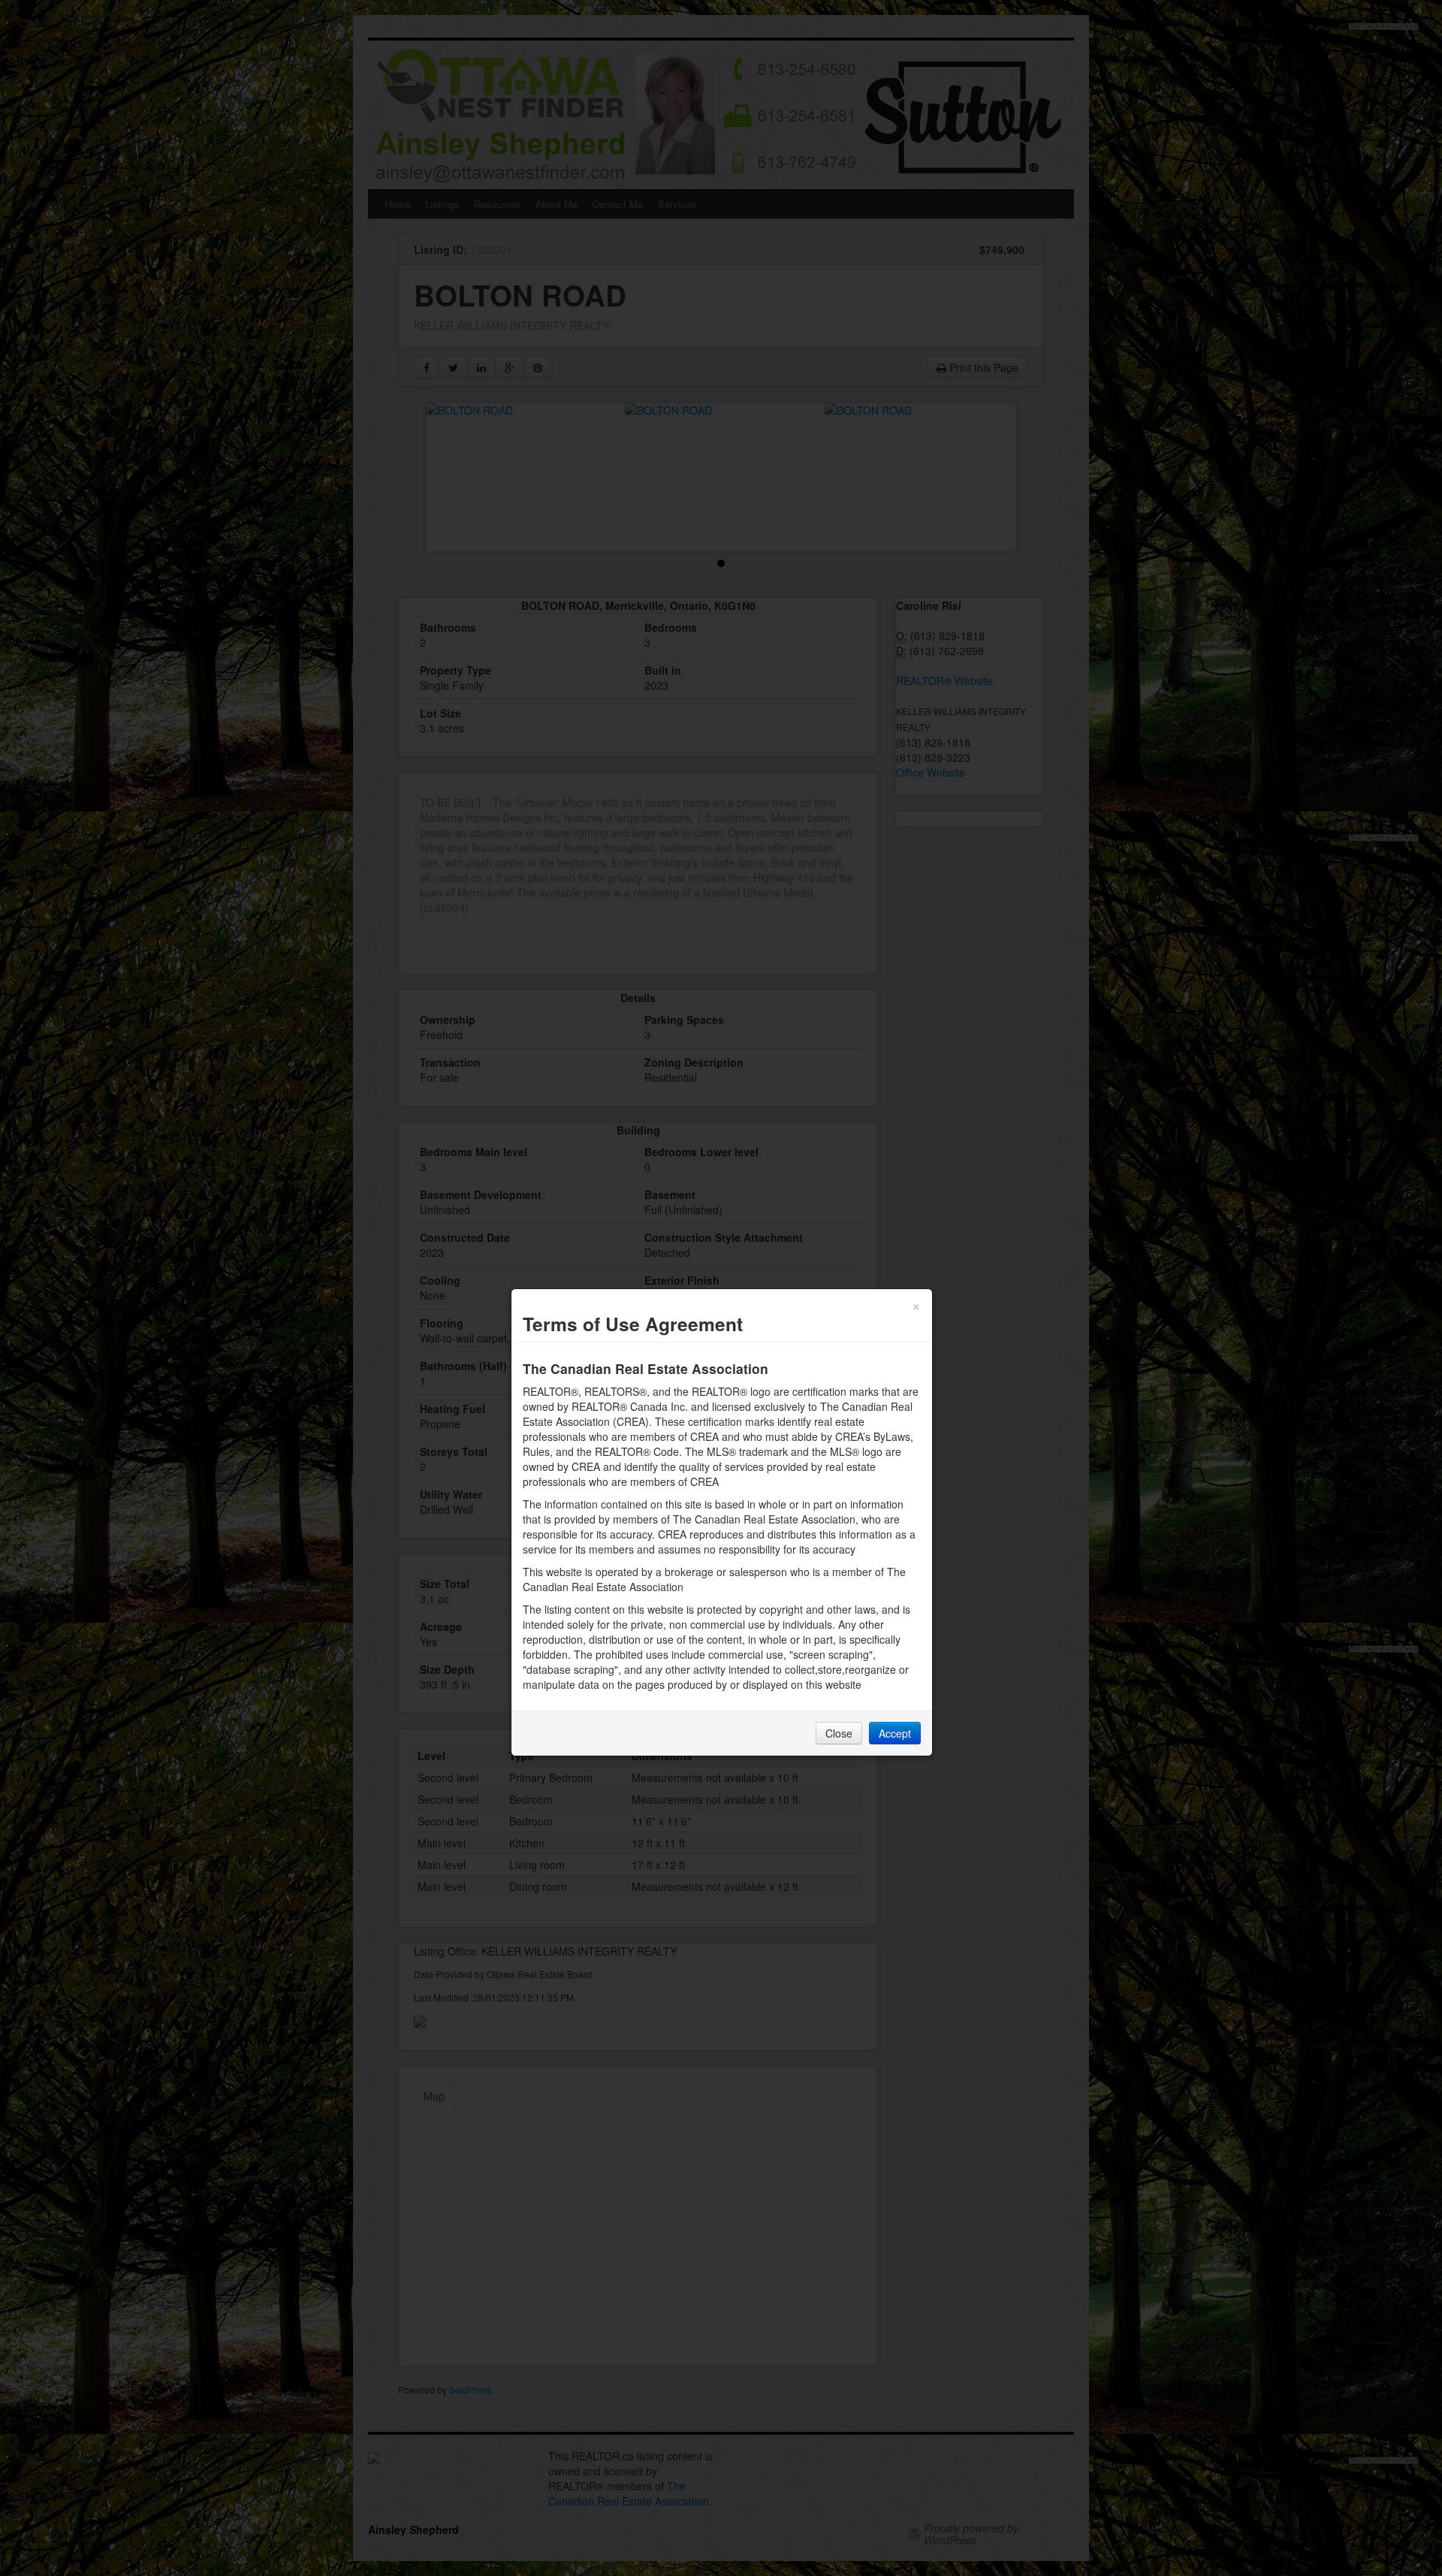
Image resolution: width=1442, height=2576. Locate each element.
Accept (895, 1733)
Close (839, 1733)
